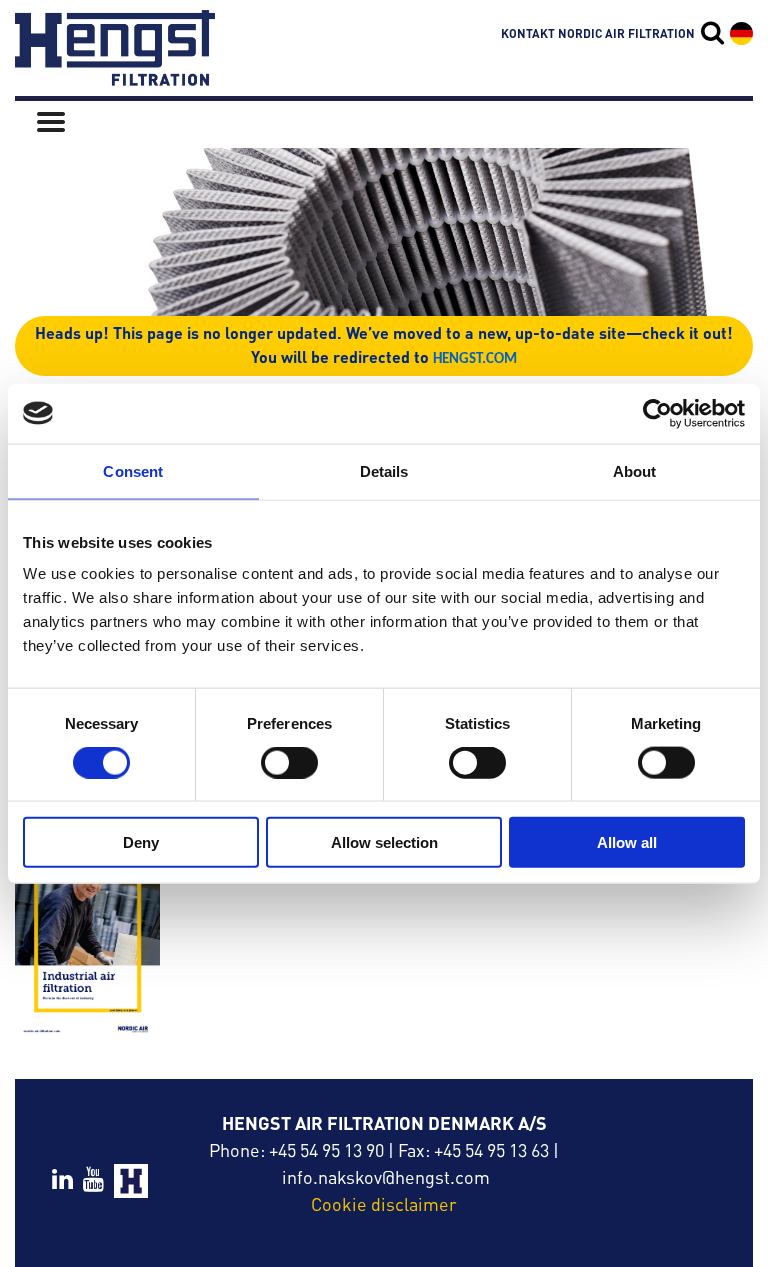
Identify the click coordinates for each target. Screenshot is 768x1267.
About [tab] (635, 470)
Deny (141, 842)
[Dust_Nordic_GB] (87, 936)
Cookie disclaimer (384, 1203)
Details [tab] (384, 470)
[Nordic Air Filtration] (115, 76)
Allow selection (384, 842)
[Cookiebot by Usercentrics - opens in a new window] (657, 413)
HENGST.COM (475, 359)
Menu (51, 122)
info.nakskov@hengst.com (386, 1176)
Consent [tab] (133, 470)
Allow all (627, 842)
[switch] (289, 762)
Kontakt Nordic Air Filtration (598, 33)
